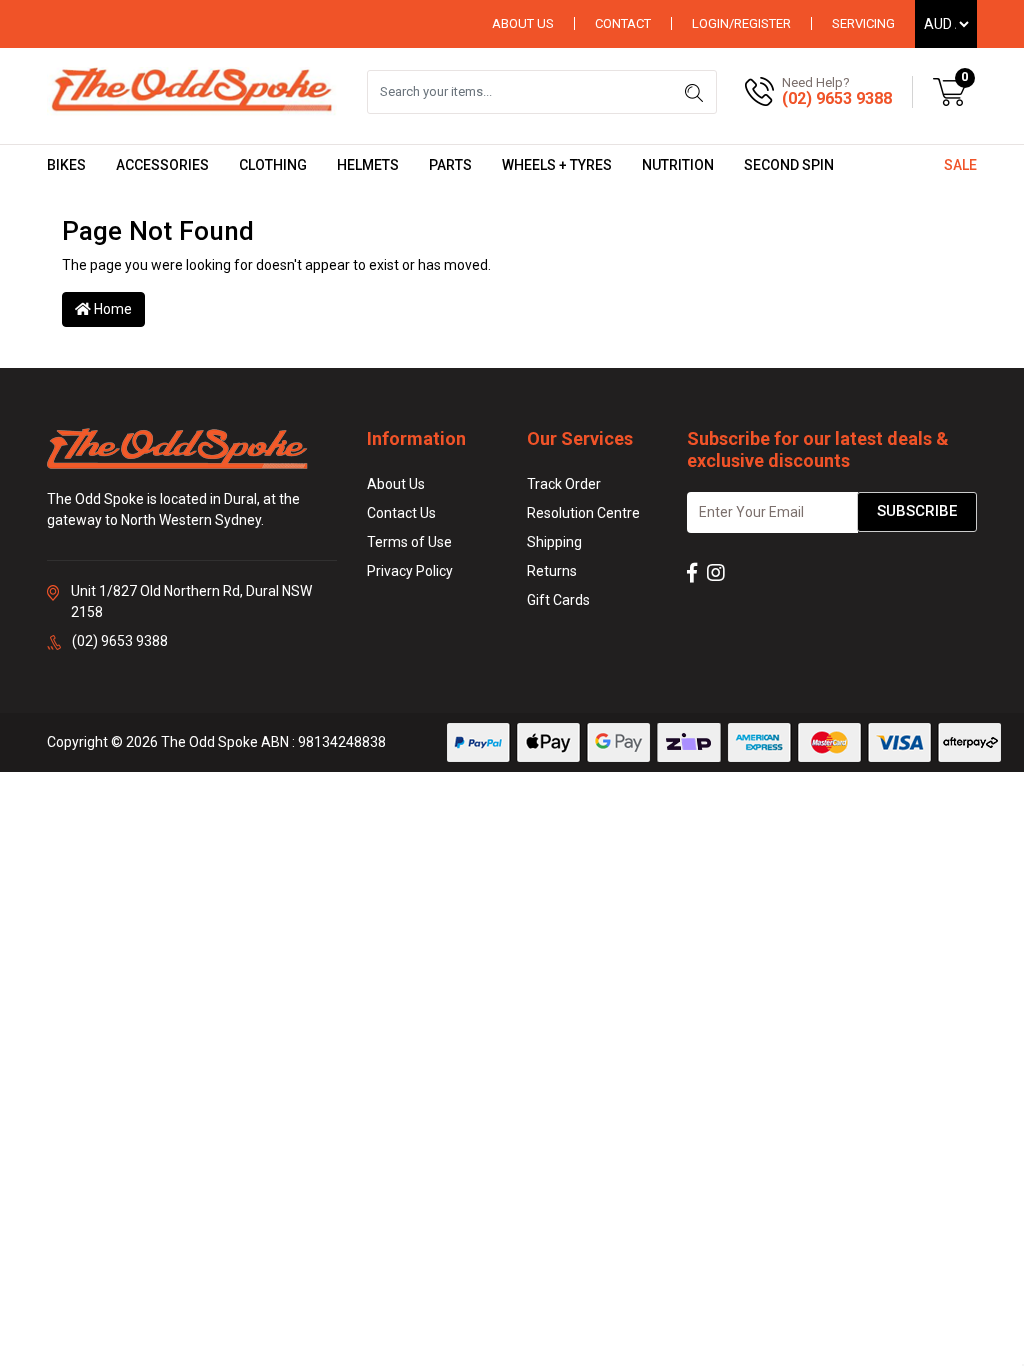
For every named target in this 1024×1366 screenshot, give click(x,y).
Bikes (66, 165)
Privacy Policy (410, 571)
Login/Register (741, 23)
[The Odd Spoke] (192, 91)
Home (111, 309)
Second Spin (789, 165)
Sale (960, 165)
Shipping (554, 542)
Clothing (273, 165)
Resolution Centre (583, 513)
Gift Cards (558, 600)
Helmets (368, 165)
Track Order (564, 484)
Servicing (863, 23)
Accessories (162, 165)
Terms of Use (409, 542)
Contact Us (401, 513)
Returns (552, 571)
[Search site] (694, 92)
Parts (450, 165)
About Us (523, 23)
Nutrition (678, 165)
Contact (623, 23)
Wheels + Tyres (557, 165)
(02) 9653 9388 (837, 98)
